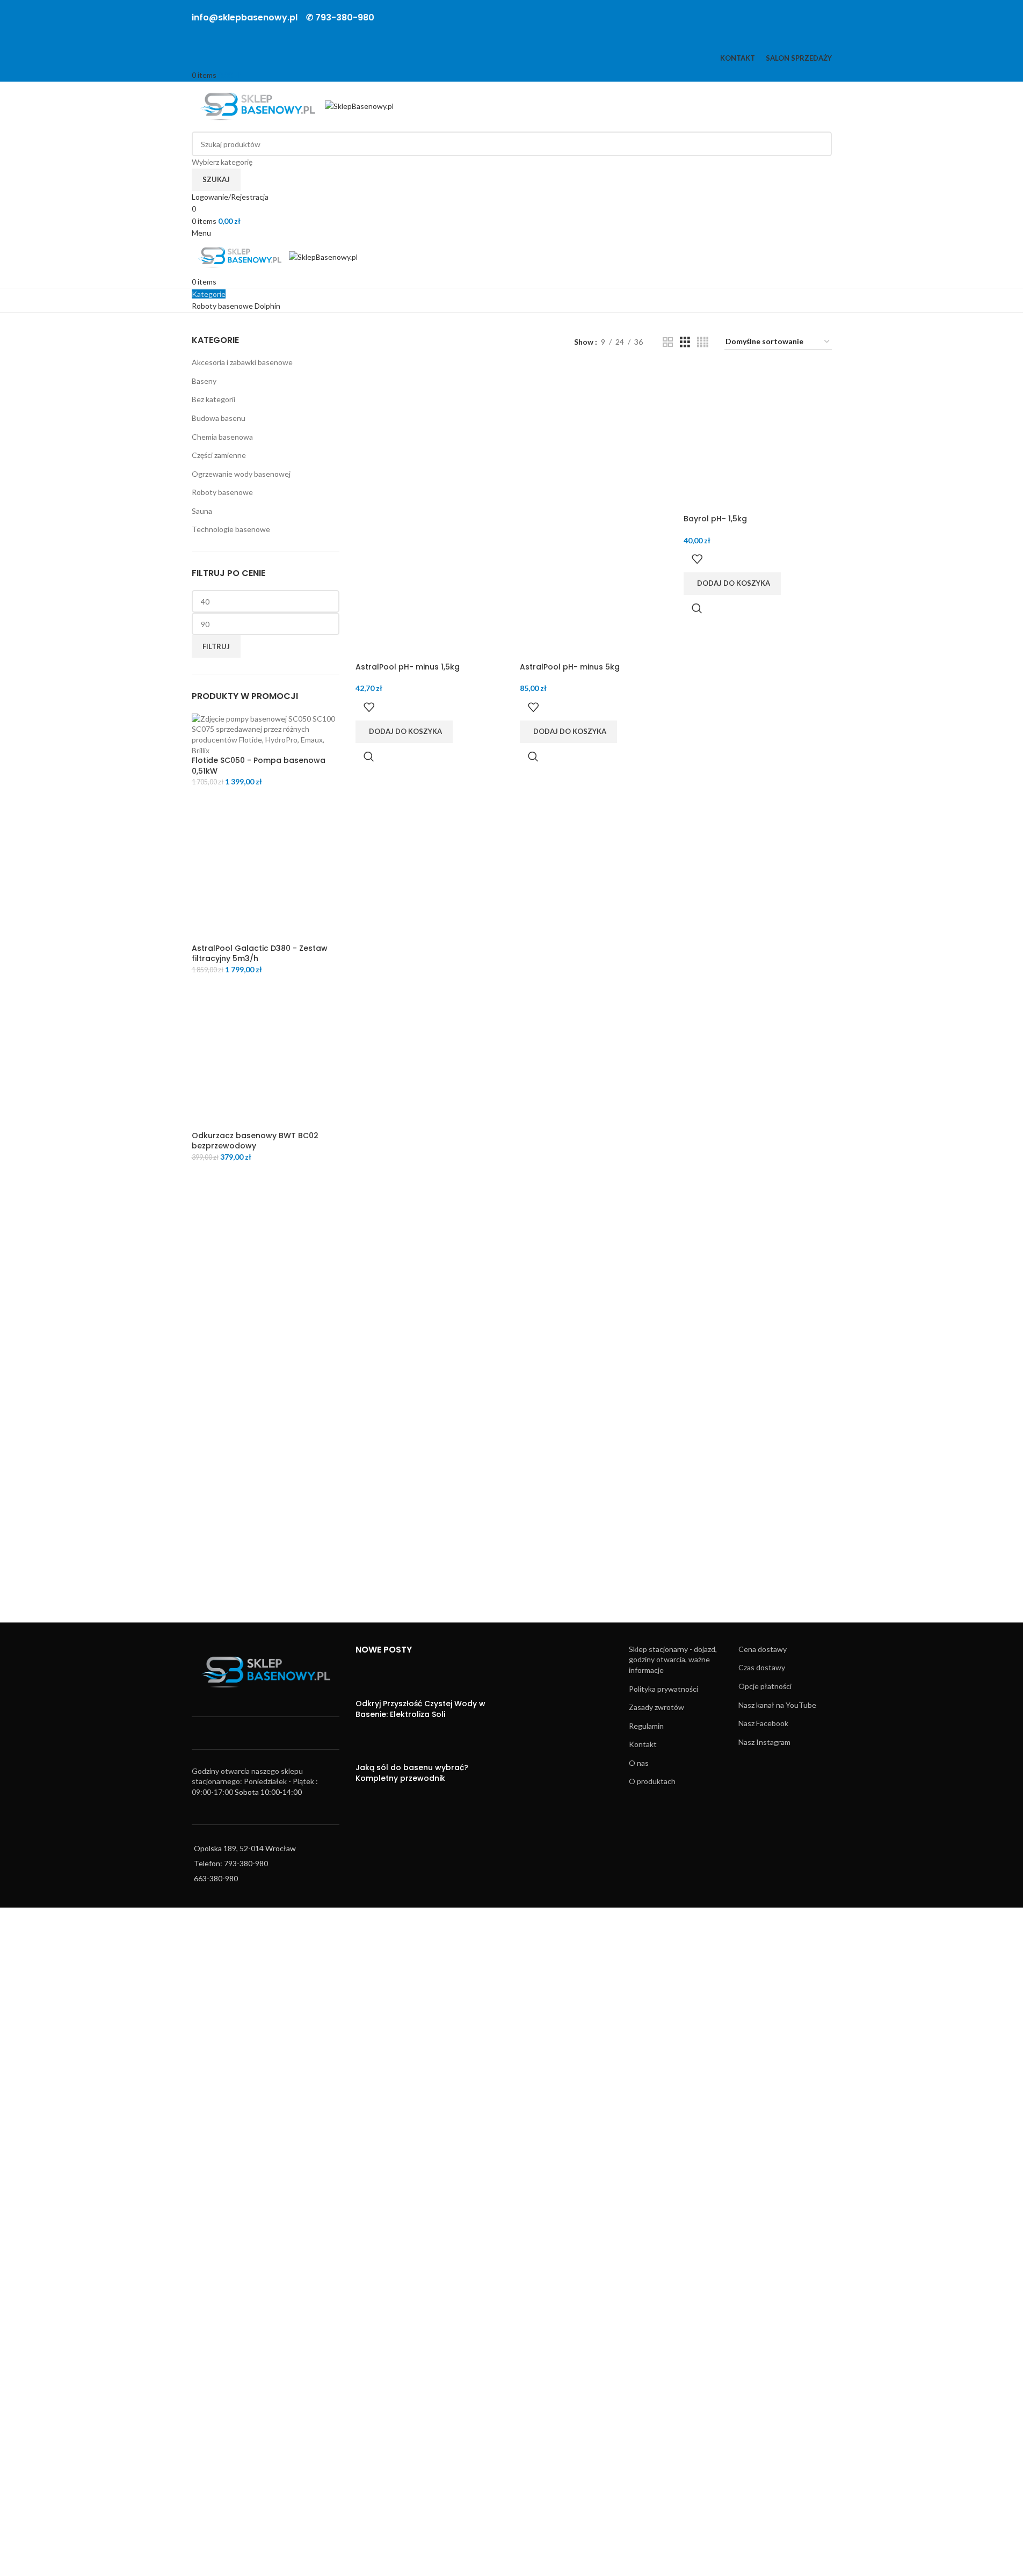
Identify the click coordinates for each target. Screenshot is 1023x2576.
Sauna (202, 511)
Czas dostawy (762, 1667)
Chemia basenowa (222, 437)
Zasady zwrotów (656, 1707)
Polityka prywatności (663, 1689)
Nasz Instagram (764, 1742)
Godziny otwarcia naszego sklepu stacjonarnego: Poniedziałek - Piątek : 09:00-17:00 (255, 1781)
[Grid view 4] (703, 342)
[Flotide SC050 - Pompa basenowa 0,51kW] (266, 734)
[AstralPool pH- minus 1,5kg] (430, 439)
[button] (404, 732)
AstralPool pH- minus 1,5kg (408, 667)
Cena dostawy (763, 1649)
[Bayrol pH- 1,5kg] (758, 439)
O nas (639, 1763)
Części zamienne (219, 455)
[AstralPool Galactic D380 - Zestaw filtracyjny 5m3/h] (266, 868)
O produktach (652, 1781)
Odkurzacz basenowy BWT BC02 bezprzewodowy (255, 1141)
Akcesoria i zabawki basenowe (242, 362)
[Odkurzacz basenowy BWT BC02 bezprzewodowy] (266, 1056)
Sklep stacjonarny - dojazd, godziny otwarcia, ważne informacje (673, 1660)
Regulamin (646, 1726)
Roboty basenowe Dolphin (236, 306)
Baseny (204, 381)
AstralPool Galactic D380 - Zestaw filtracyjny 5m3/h (260, 954)
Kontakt (643, 1744)
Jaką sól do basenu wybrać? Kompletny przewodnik (412, 1773)
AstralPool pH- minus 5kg (570, 667)
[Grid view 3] (685, 342)
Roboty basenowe (222, 492)
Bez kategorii (213, 399)
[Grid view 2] (668, 342)
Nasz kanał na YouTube (777, 1705)
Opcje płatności (765, 1686)
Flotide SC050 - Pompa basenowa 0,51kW (259, 766)
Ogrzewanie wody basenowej (241, 474)
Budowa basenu (219, 418)
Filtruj (216, 646)
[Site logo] (259, 105)
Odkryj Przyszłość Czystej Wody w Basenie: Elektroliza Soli (420, 1709)
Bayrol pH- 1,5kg (715, 519)
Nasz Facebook (763, 1723)
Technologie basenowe (231, 529)
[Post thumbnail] (376, 1682)
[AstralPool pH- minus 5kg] (594, 439)
